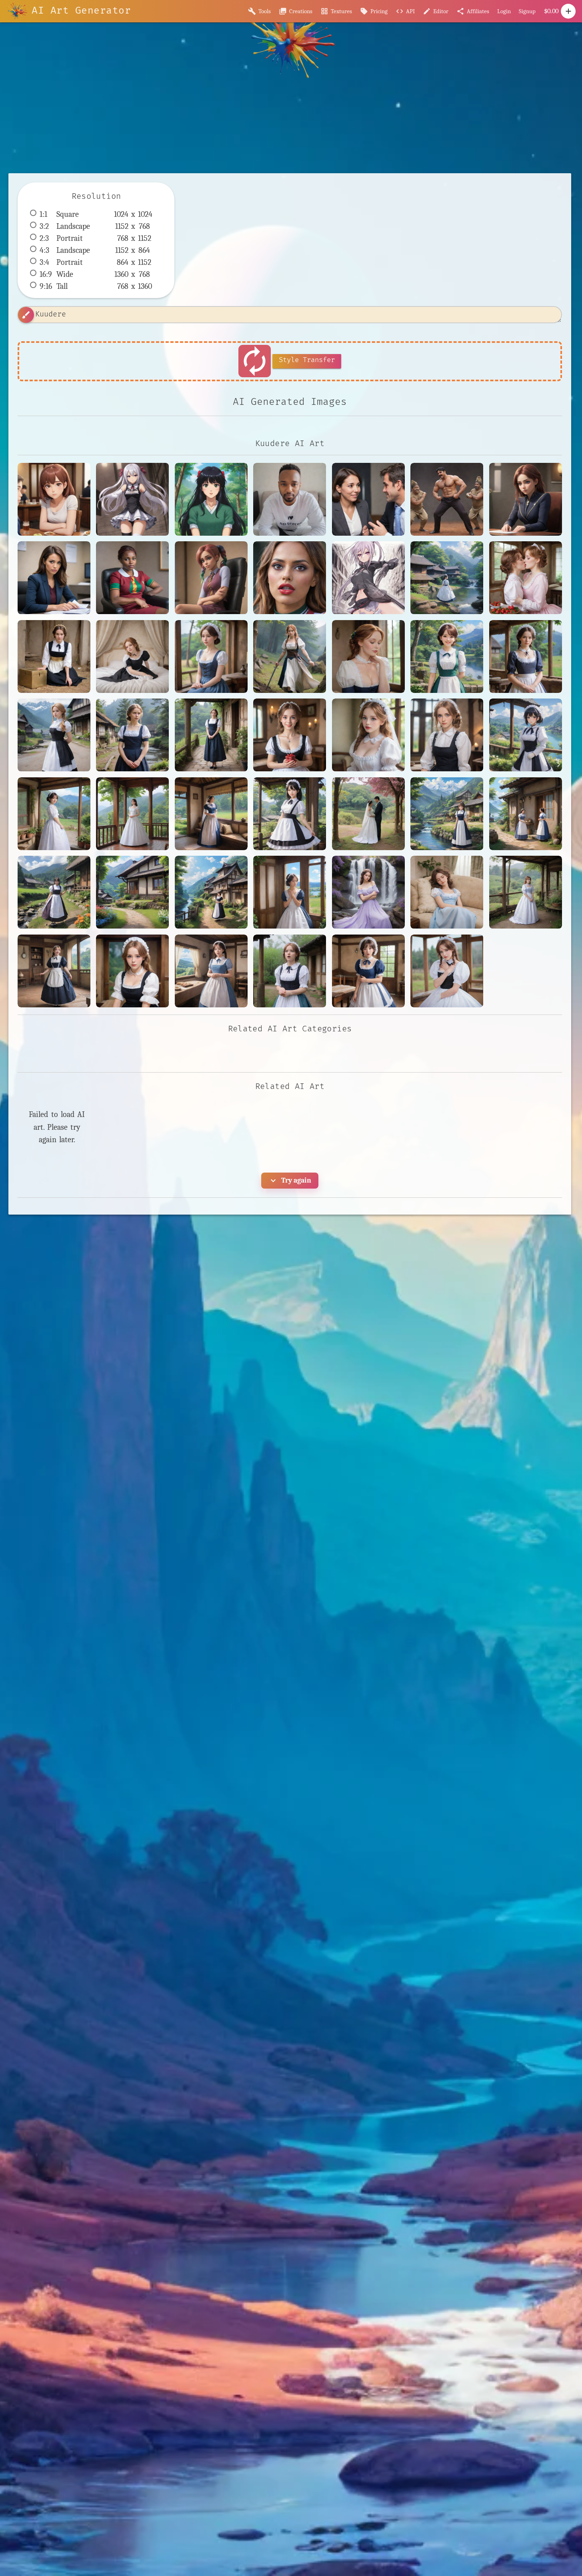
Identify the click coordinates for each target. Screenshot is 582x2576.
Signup (527, 11)
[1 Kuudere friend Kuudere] (54, 499)
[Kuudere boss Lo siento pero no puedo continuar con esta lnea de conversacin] (368, 499)
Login (504, 11)
